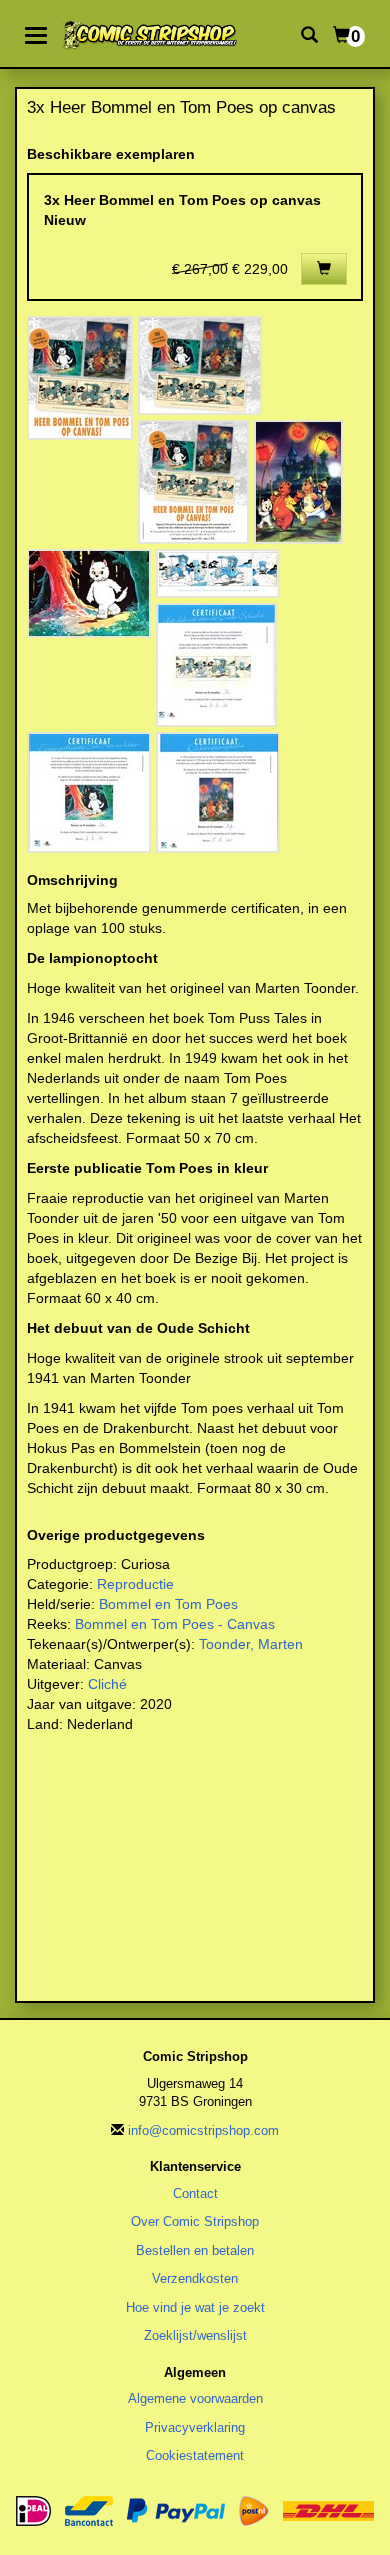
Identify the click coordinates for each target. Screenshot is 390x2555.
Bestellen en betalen (195, 2250)
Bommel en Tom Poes (168, 1604)
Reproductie (135, 1584)
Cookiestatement (195, 2455)
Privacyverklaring (195, 2427)
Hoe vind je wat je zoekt (195, 2307)
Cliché (107, 1684)
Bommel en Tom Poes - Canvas (175, 1624)
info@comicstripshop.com (203, 2130)
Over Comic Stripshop (195, 2221)
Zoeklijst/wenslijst (195, 2335)
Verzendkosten (195, 2278)
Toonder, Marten (251, 1644)
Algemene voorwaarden (195, 2398)
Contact (195, 2193)
